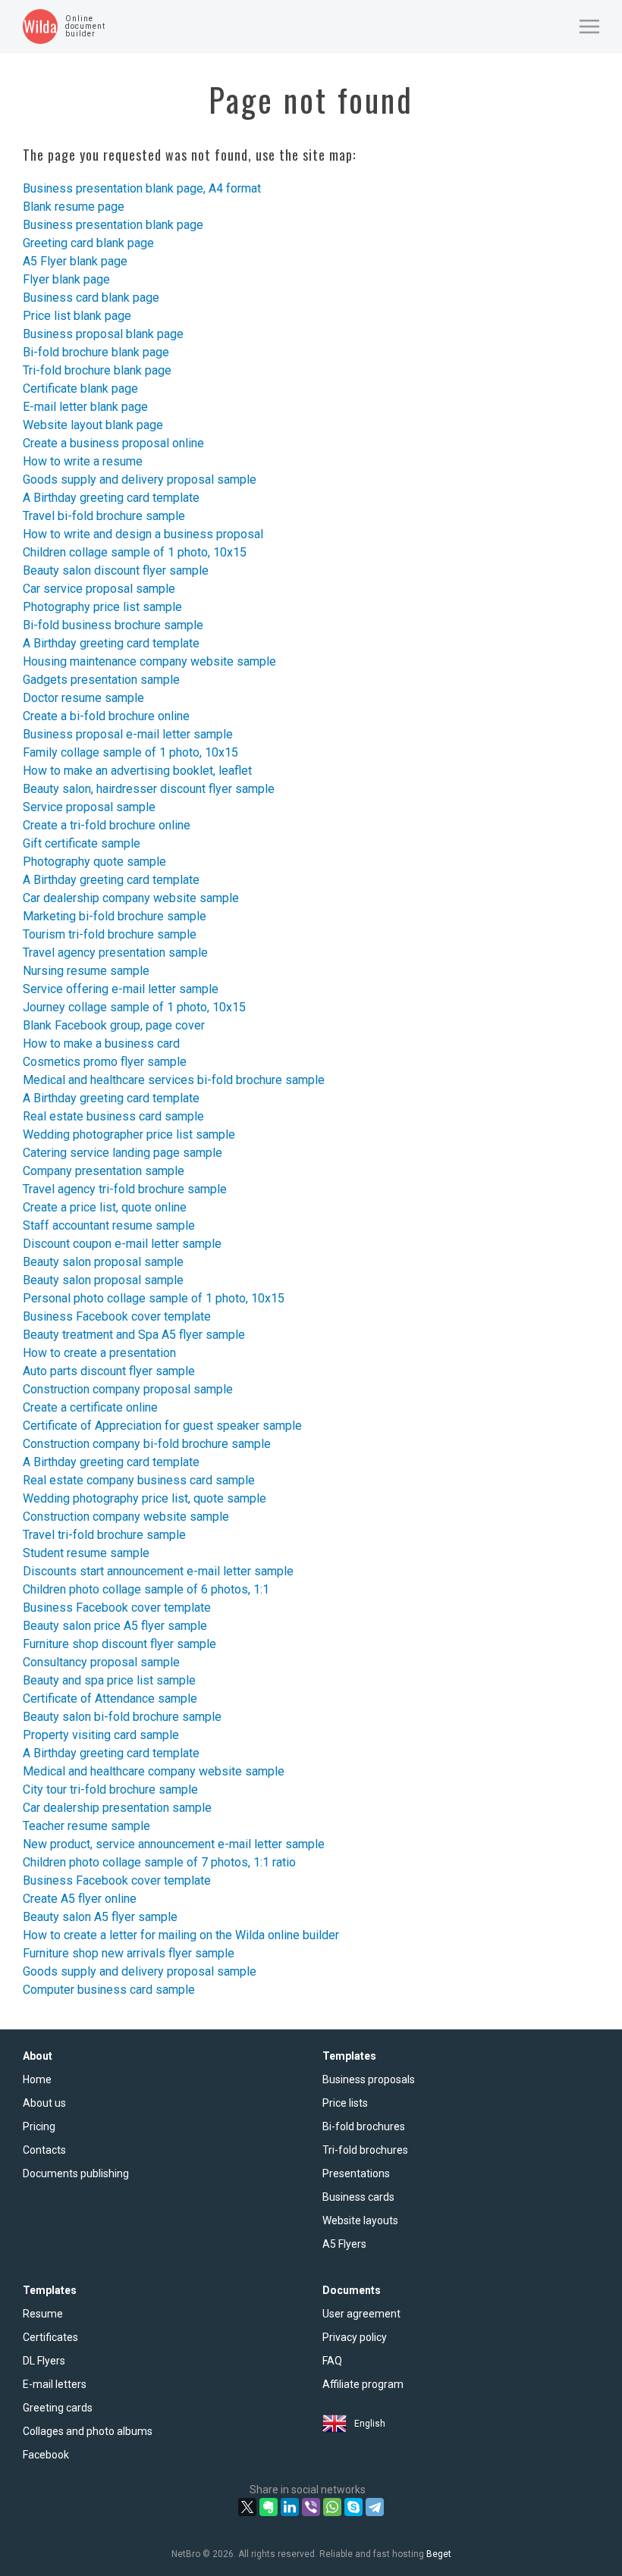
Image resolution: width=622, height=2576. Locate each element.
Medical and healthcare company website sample (154, 1771)
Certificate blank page (80, 389)
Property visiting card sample (101, 1735)
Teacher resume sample (86, 1826)
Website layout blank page (93, 425)
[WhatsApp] (332, 2507)
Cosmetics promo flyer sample (105, 1062)
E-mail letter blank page (85, 407)
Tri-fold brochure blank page (97, 370)
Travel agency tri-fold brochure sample (125, 1189)
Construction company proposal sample (128, 1389)
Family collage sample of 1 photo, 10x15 (130, 752)
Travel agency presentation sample (115, 953)
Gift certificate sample (82, 843)
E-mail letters (55, 2384)
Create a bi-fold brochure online (106, 716)
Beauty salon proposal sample (103, 1262)
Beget (439, 2554)
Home (37, 2079)
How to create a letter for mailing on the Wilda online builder (181, 1935)
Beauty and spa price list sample (109, 1680)
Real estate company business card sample (139, 1480)
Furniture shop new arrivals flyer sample (129, 1953)
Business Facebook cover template (117, 1316)
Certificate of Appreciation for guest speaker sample (162, 1426)
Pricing (39, 2126)
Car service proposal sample (99, 589)
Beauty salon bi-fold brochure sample (122, 1717)
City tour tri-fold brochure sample (110, 1789)
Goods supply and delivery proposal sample (140, 479)
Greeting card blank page (88, 243)
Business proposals (369, 2079)
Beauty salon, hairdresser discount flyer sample (149, 789)
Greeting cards (58, 2408)
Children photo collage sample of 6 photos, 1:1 (146, 1589)
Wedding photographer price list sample (129, 1134)
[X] (247, 2507)
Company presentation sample (104, 1171)
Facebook (46, 2455)
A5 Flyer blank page (75, 261)
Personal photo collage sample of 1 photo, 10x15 (154, 1298)
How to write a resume (83, 461)
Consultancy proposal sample (101, 1662)
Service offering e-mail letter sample (121, 989)
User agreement (361, 2314)
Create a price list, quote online (105, 1207)
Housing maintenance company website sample (149, 661)
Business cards (358, 2197)
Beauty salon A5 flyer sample (100, 1917)
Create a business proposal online (113, 443)
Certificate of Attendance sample (110, 1699)
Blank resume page (74, 207)
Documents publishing (76, 2173)
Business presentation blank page (113, 225)
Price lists (345, 2103)
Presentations (356, 2173)
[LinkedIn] (290, 2507)
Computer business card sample (109, 1990)
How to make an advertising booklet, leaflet (137, 771)
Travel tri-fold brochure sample (104, 1535)
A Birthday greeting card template (111, 498)
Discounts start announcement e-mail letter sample (158, 1571)
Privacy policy (355, 2337)
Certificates (50, 2337)
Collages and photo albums (88, 2431)
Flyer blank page (66, 279)
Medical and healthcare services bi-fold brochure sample (174, 1080)
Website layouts (360, 2220)
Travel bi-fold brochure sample (104, 516)
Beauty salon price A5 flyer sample (115, 1626)
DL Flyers (44, 2361)
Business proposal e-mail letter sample (128, 734)
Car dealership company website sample (131, 898)
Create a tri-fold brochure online (107, 825)
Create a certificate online (90, 1407)
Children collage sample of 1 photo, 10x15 (135, 552)
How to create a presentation (99, 1353)
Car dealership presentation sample (117, 1808)
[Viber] (311, 2507)
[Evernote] (269, 2507)
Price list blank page (77, 316)
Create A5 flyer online (80, 1899)
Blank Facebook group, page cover (114, 1025)
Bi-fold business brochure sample (113, 625)
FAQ (332, 2361)
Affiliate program (363, 2384)
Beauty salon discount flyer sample (116, 570)
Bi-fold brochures (364, 2126)
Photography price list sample (102, 607)
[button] (589, 27)
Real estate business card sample (113, 1116)
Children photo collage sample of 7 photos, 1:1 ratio (159, 1862)
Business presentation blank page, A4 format (142, 188)
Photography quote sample (94, 862)
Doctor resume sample (83, 698)
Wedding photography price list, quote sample (145, 1498)
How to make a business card (101, 1044)
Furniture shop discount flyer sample (119, 1644)
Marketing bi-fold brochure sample (115, 916)
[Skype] (353, 2507)
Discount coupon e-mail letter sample (122, 1244)
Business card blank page (91, 298)
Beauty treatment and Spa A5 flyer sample (134, 1335)
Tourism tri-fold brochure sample (110, 934)
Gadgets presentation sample (101, 680)
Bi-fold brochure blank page (96, 352)
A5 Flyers (344, 2244)
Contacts (44, 2150)
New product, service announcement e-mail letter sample (174, 1844)
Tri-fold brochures (365, 2150)
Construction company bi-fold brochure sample (147, 1444)
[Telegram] (375, 2507)
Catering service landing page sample (123, 1153)
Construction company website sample (126, 1517)
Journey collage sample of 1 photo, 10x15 (134, 1007)
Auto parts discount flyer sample (109, 1371)
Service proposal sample (89, 807)
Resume (43, 2314)
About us (44, 2103)
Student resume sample (86, 1553)
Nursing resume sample (86, 971)
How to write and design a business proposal (143, 534)
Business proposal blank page (103, 334)
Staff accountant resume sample (109, 1225)
